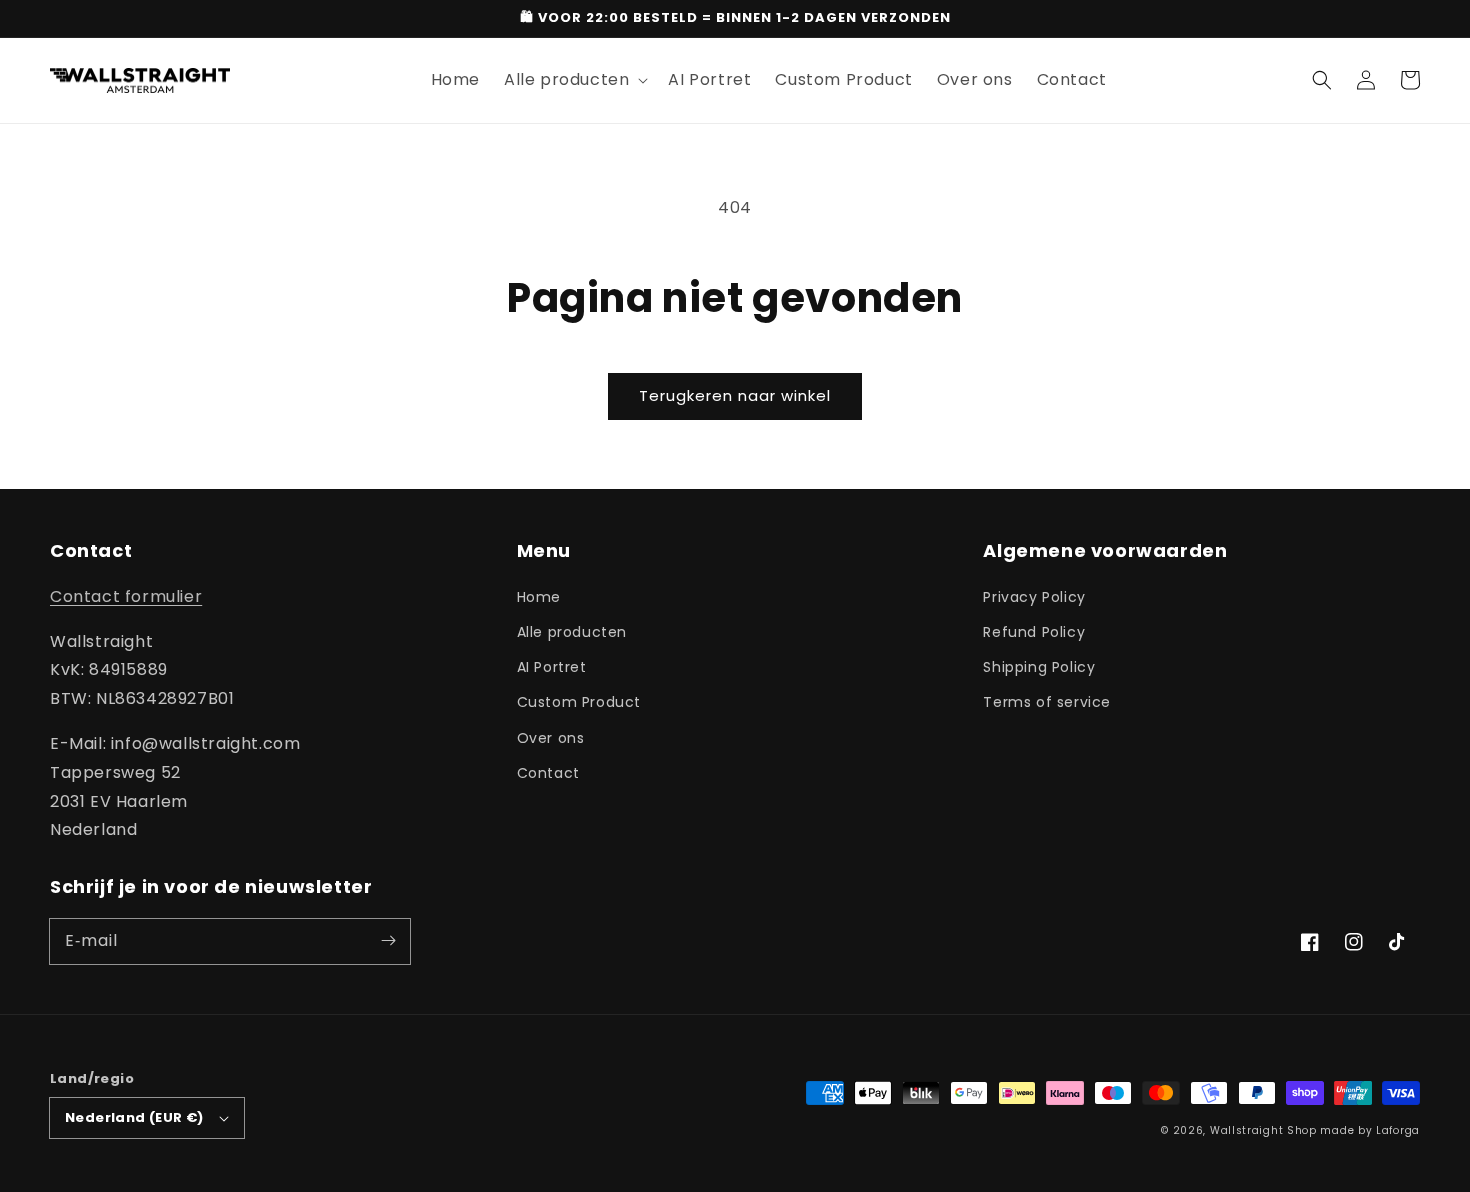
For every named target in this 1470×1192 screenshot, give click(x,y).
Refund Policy (1034, 632)
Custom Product (579, 702)
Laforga (1398, 1130)
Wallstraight (1246, 1130)
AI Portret (552, 667)
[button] (1322, 80)
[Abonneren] (388, 941)
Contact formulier (126, 596)
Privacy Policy (1034, 597)
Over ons (551, 738)
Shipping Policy (1039, 667)
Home (539, 597)
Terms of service (1047, 702)
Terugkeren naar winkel (735, 395)
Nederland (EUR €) (134, 1117)
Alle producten (572, 632)
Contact (548, 773)
